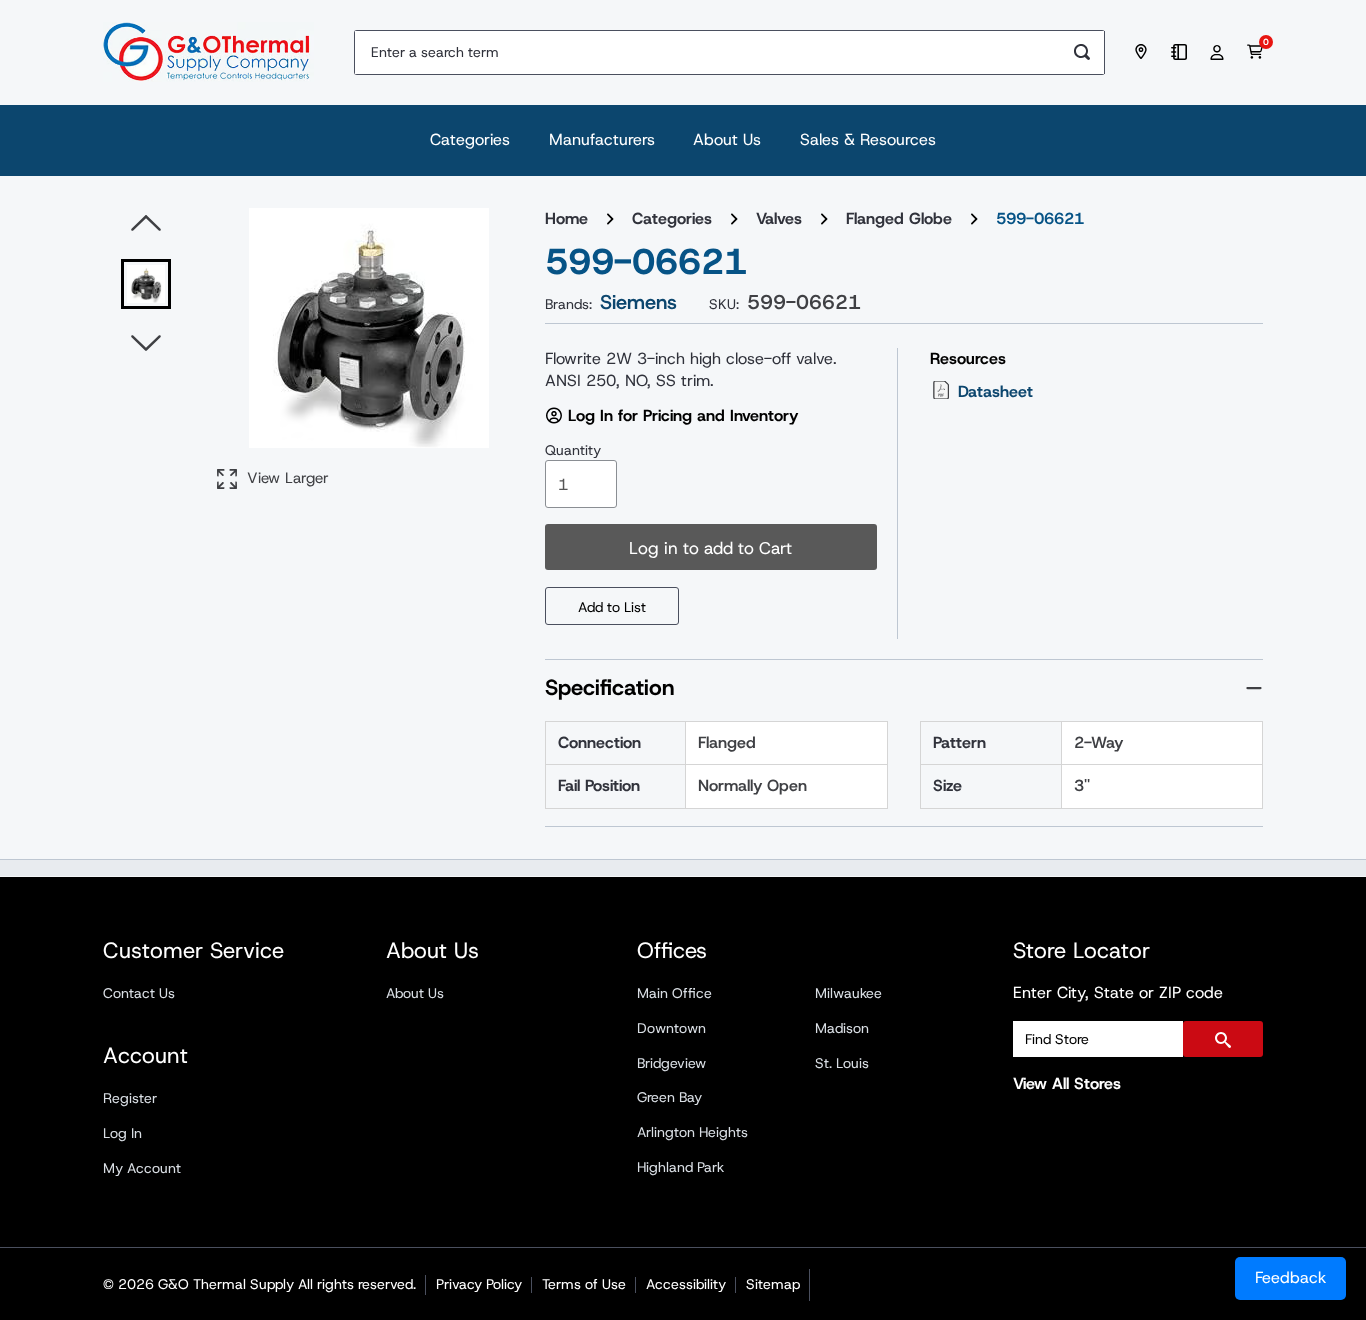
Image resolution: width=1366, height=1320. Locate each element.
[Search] (1082, 52)
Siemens (638, 302)
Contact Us (139, 993)
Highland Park (680, 1167)
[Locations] (1144, 52)
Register (130, 1098)
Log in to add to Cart (710, 548)
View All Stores (1067, 1083)
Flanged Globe (899, 218)
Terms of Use (584, 1284)
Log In (122, 1133)
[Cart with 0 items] (1255, 52)
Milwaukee (848, 993)
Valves (779, 218)
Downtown (671, 1028)
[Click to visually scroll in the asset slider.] (146, 224)
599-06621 (1040, 218)
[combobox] (707, 52)
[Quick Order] (1182, 52)
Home (566, 218)
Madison (842, 1028)
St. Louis (842, 1063)
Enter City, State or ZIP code (1118, 992)
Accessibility (686, 1284)
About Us (727, 139)
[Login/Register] (1220, 52)
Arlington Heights (692, 1132)
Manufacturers (602, 139)
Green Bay (669, 1097)
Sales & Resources (868, 139)
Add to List (612, 607)
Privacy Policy (479, 1284)
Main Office (674, 993)
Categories (470, 139)
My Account (142, 1168)
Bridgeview (671, 1063)
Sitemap (773, 1284)
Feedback (1290, 1277)
